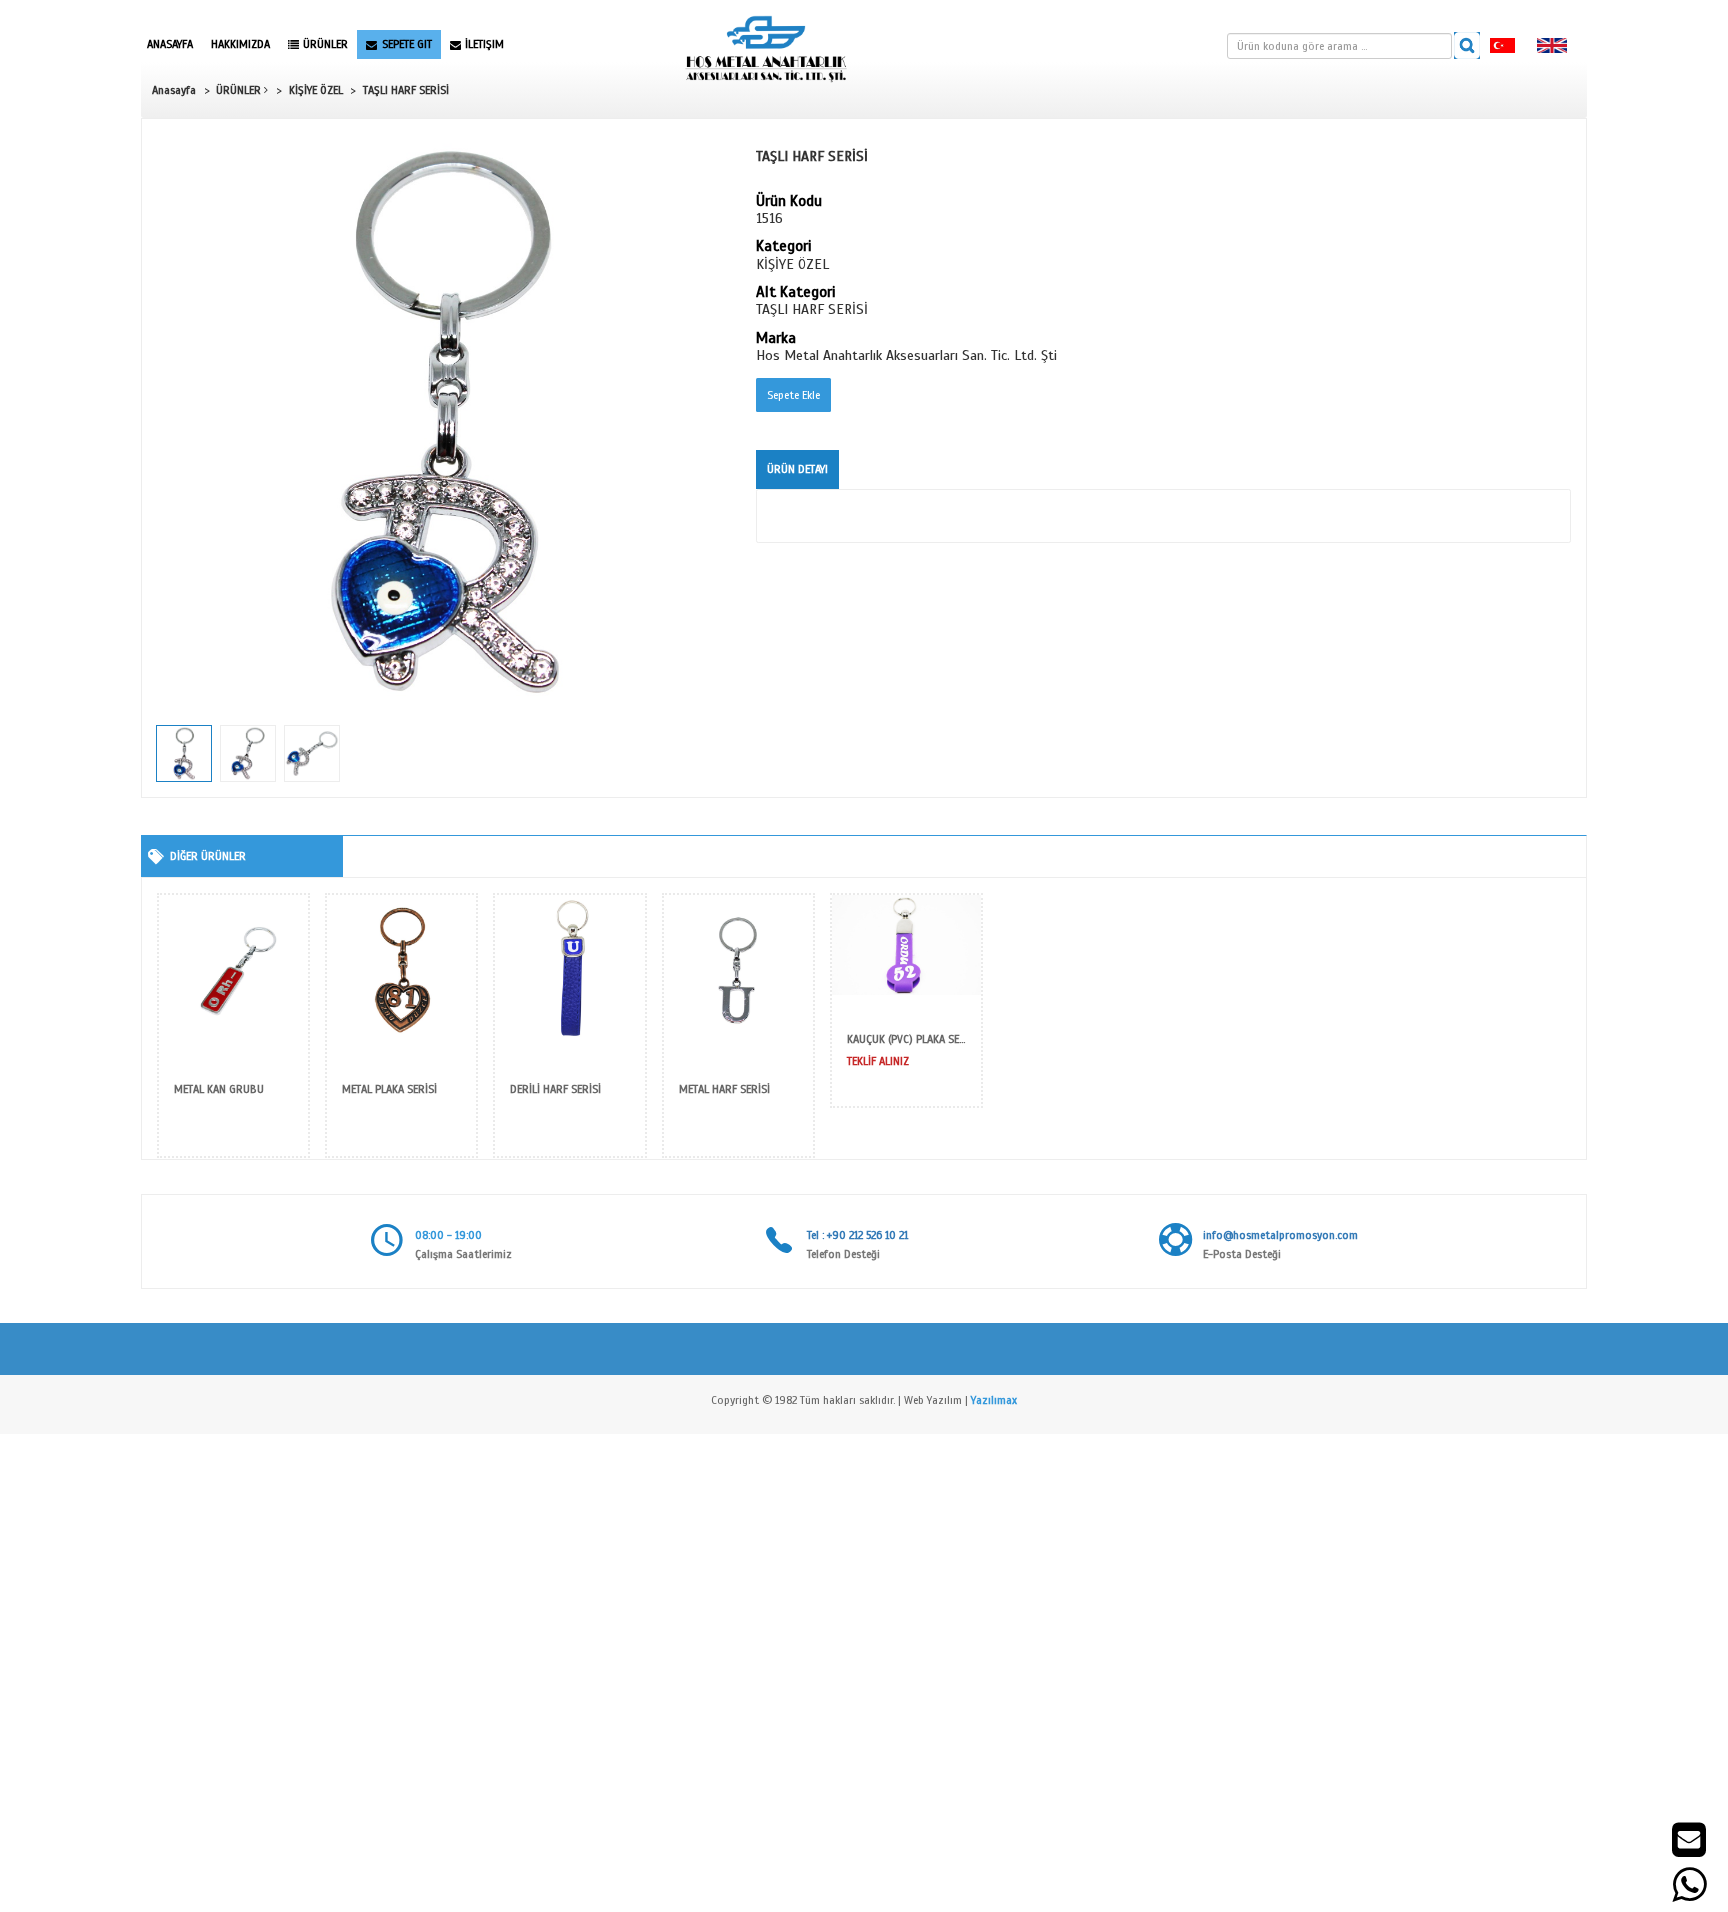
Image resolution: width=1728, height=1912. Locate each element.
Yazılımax (994, 1400)
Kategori (783, 247)
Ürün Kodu (789, 202)
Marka (776, 339)
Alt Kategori (795, 293)
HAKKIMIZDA (240, 44)
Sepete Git (407, 44)
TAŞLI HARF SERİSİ (406, 90)
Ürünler (325, 44)
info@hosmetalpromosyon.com (1280, 1235)
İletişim (484, 44)
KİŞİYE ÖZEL (316, 90)
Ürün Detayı (797, 469)
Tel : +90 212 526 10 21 (857, 1235)
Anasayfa (170, 44)
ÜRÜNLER (240, 90)
